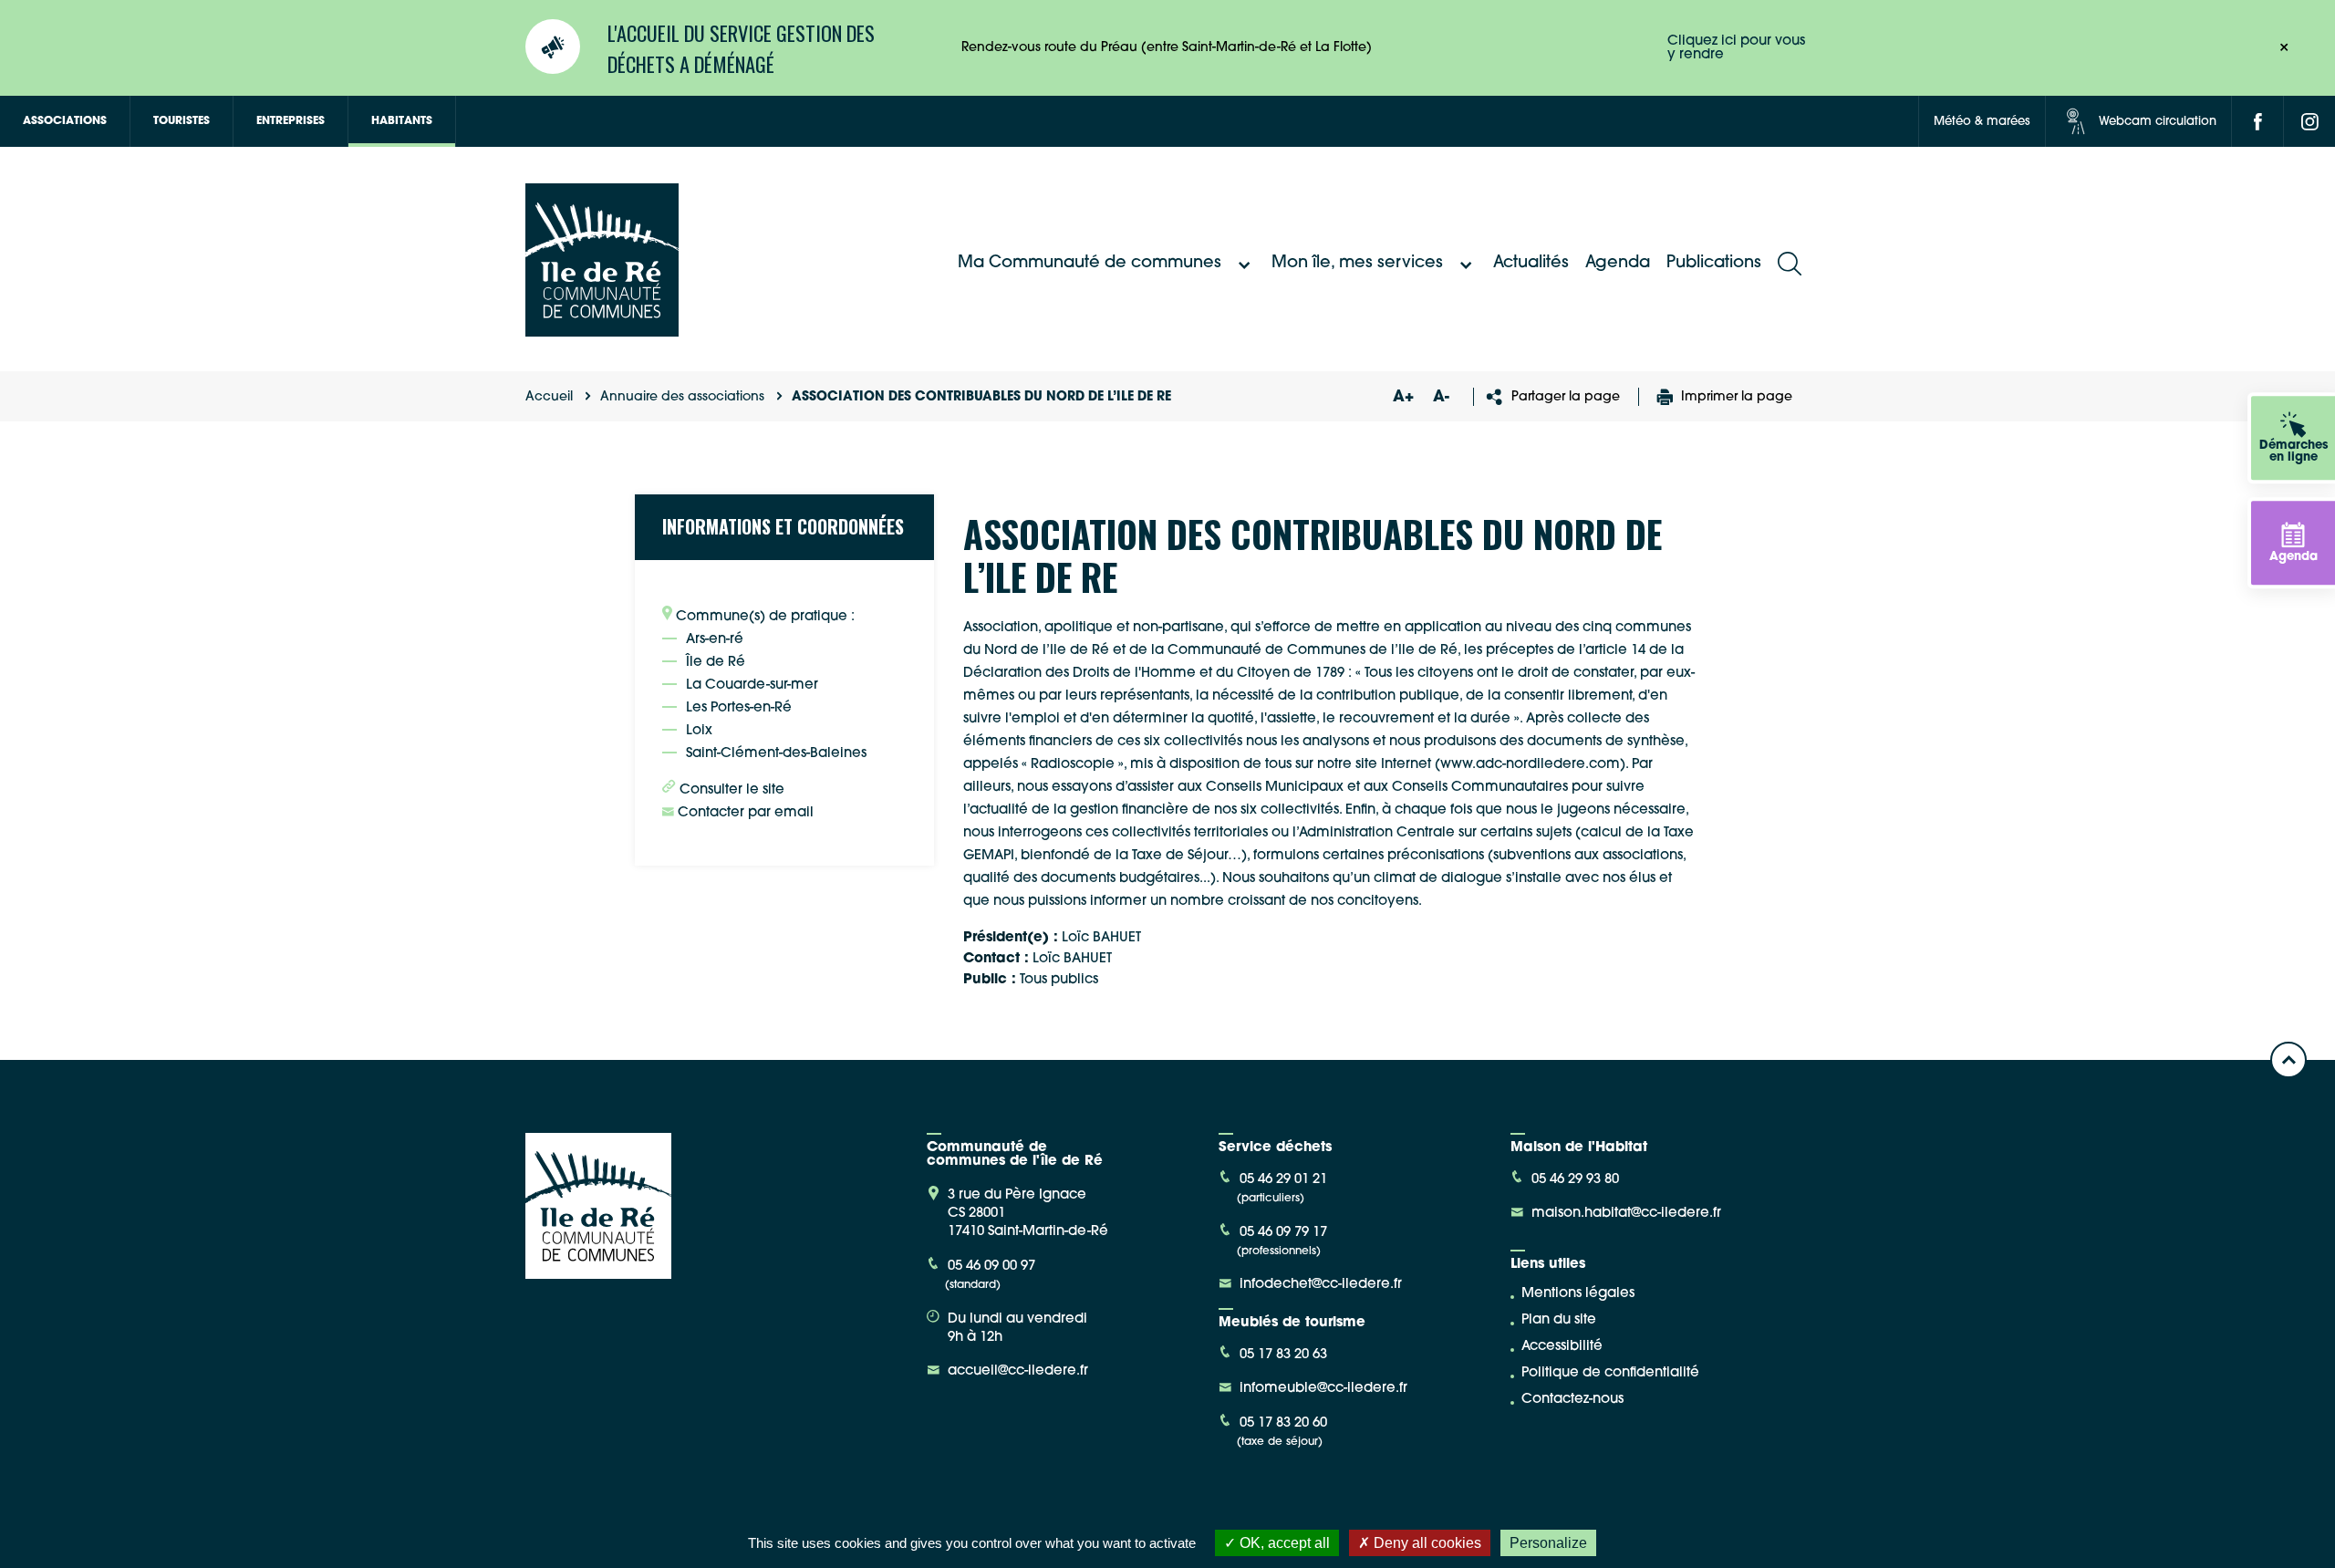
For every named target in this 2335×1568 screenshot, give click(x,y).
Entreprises (291, 121)
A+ (1403, 397)
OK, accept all (1283, 1543)
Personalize (1548, 1543)
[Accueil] (602, 330)
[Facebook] (2257, 121)
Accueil (549, 397)
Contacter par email (744, 813)
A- (1441, 397)
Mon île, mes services (1357, 264)
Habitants (402, 121)
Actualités (1531, 264)
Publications (1714, 264)
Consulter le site (730, 790)
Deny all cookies (1426, 1543)
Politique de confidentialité (1610, 1373)
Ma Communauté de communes (1090, 264)
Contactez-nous (1572, 1400)
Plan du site (1559, 1320)
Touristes (182, 121)
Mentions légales (1578, 1294)
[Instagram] (2309, 121)
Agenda (1618, 264)
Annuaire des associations (682, 397)
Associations (65, 121)
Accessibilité (1562, 1347)
